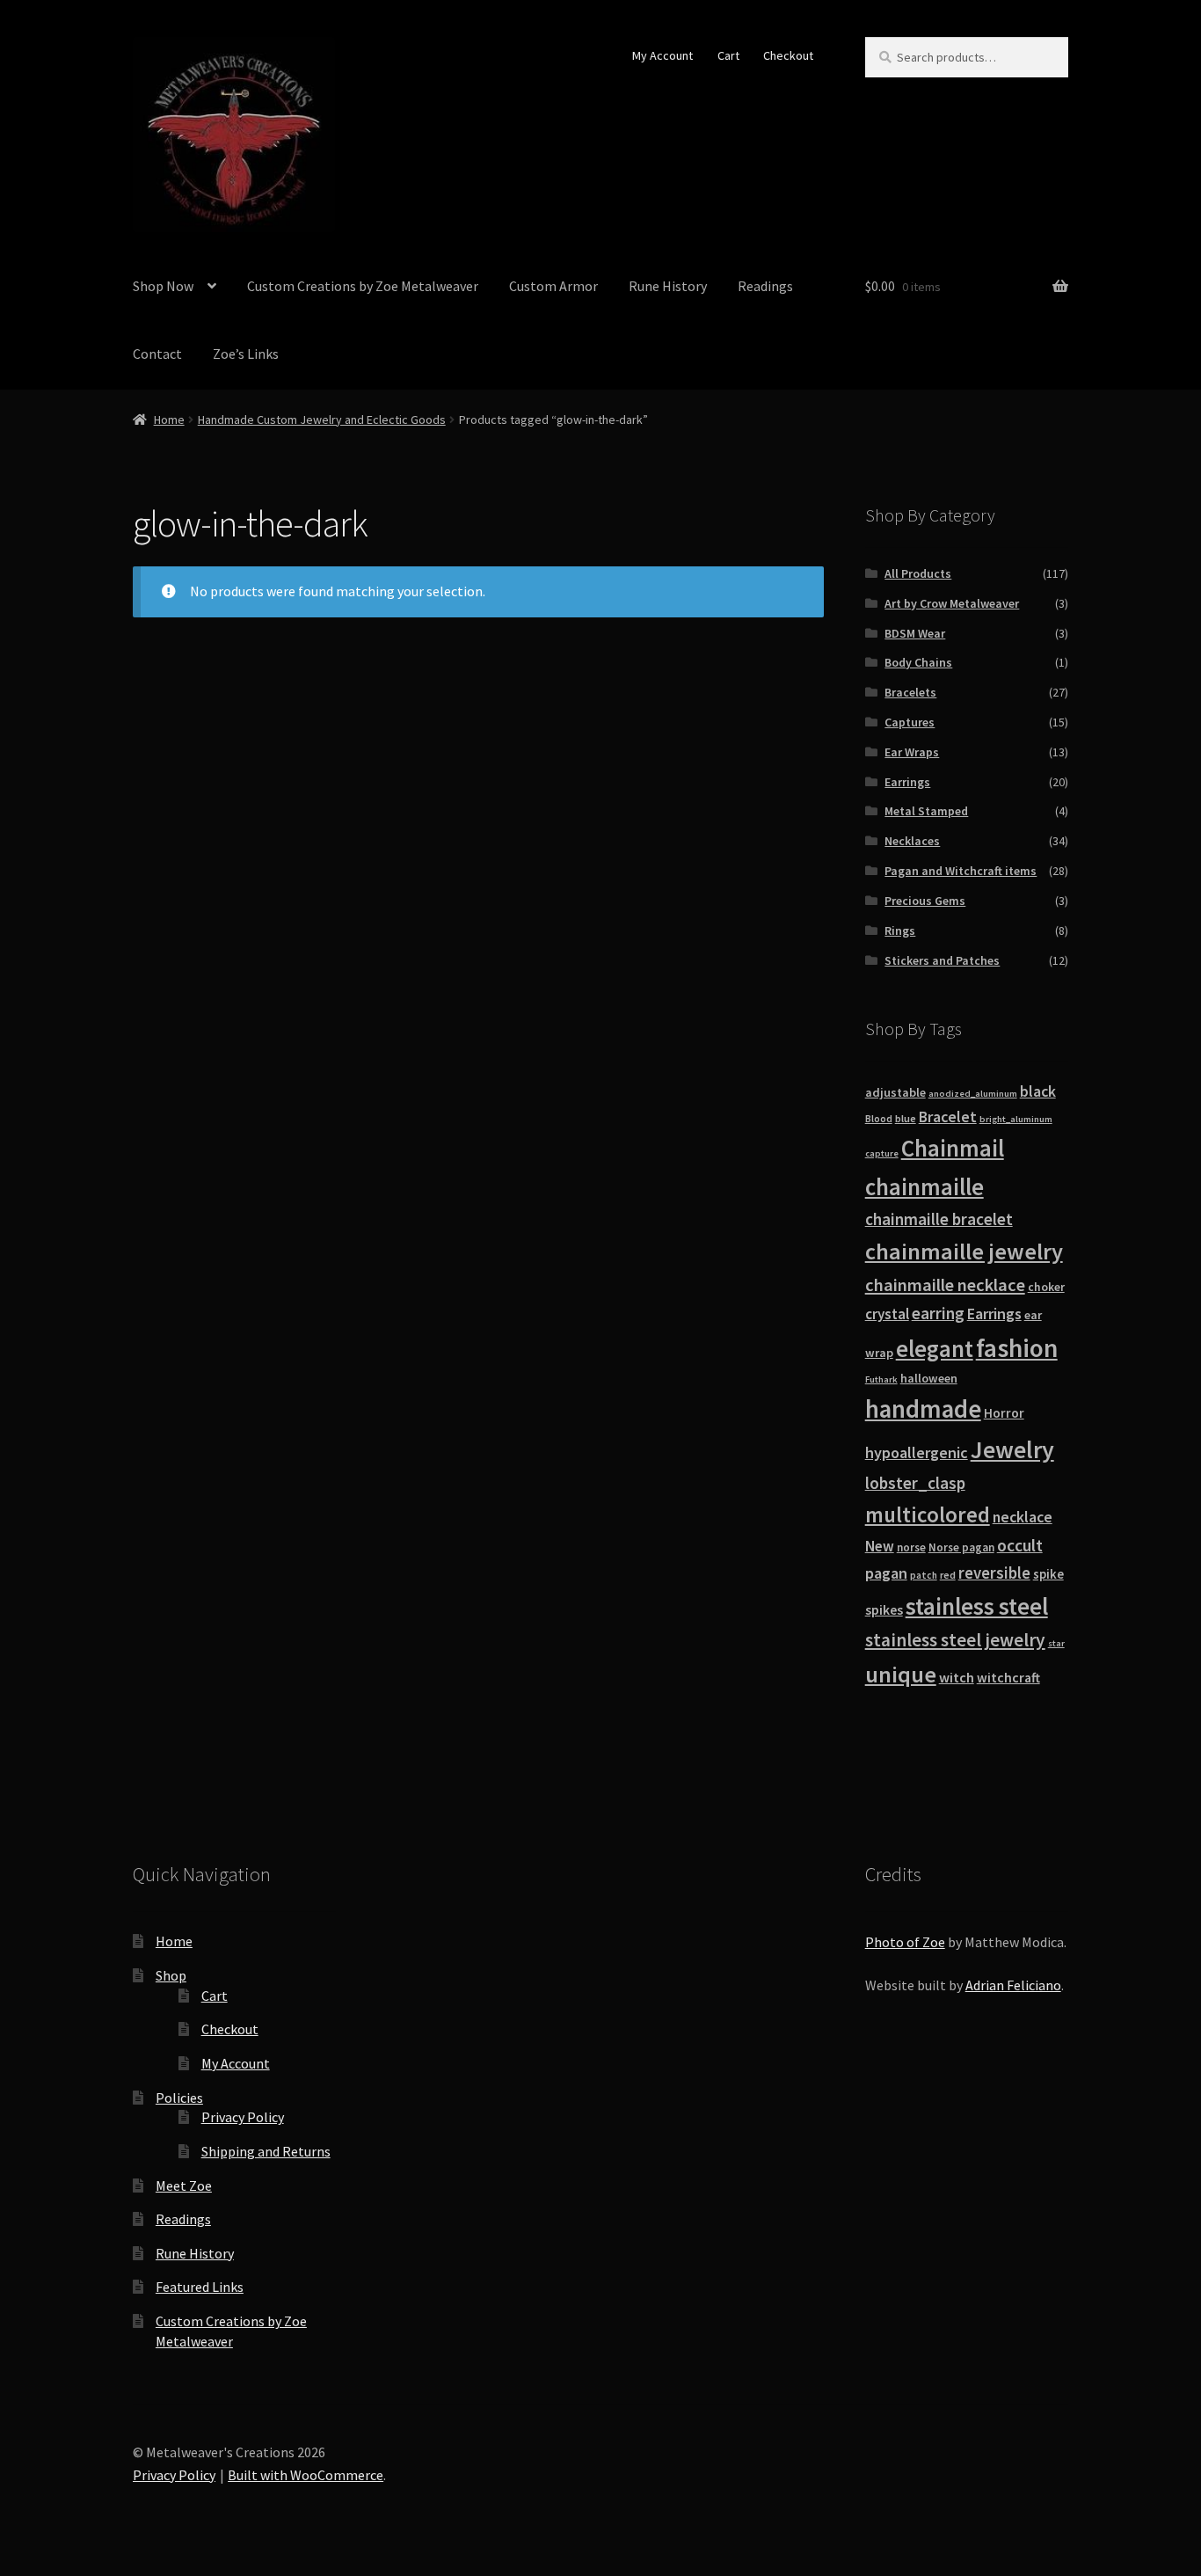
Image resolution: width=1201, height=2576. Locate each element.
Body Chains (918, 662)
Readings (765, 286)
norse (911, 1547)
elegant (935, 1348)
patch (924, 1575)
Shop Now (163, 286)
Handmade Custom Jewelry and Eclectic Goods (322, 420)
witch (957, 1677)
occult (1020, 1545)
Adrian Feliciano (1013, 1985)
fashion (1017, 1348)
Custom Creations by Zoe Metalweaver (363, 286)
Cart (728, 55)
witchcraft (1008, 1678)
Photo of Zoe (905, 1942)
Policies (179, 2098)
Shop (171, 1975)
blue (906, 1118)
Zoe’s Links (246, 354)
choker (1046, 1287)
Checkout (788, 55)
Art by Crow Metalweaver (952, 603)
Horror (1004, 1413)
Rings (900, 930)
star (1056, 1643)
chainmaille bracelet (939, 1219)
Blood (879, 1119)
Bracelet (948, 1117)
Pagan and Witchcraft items (961, 871)
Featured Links (200, 2287)
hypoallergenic (917, 1452)
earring (938, 1313)
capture (882, 1153)
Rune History (668, 286)
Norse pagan (961, 1547)
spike (1048, 1574)
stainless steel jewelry (955, 1640)
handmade (923, 1409)
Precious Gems (925, 901)
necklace (1023, 1517)
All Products (918, 573)
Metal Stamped (926, 811)
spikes (884, 1610)
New (880, 1546)
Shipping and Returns (266, 2151)
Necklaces (912, 841)
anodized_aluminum (973, 1094)
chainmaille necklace (945, 1285)
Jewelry (1012, 1449)
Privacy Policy (243, 2117)
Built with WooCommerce (306, 2475)
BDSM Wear (915, 633)
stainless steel (977, 1606)
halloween (929, 1378)
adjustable (895, 1092)
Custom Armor (553, 286)
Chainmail (953, 1148)
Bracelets (910, 692)
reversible (994, 1573)
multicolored (928, 1514)
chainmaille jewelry (964, 1251)
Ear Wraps (912, 752)
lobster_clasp (915, 1483)
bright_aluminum (1016, 1119)
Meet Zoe (184, 2186)
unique (901, 1674)
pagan (886, 1573)
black (1038, 1091)
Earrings (907, 782)
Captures (910, 722)
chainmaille (924, 1187)
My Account (662, 55)
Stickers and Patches (942, 960)
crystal (887, 1314)
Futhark (881, 1379)
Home (169, 420)
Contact (157, 354)
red (948, 1575)
